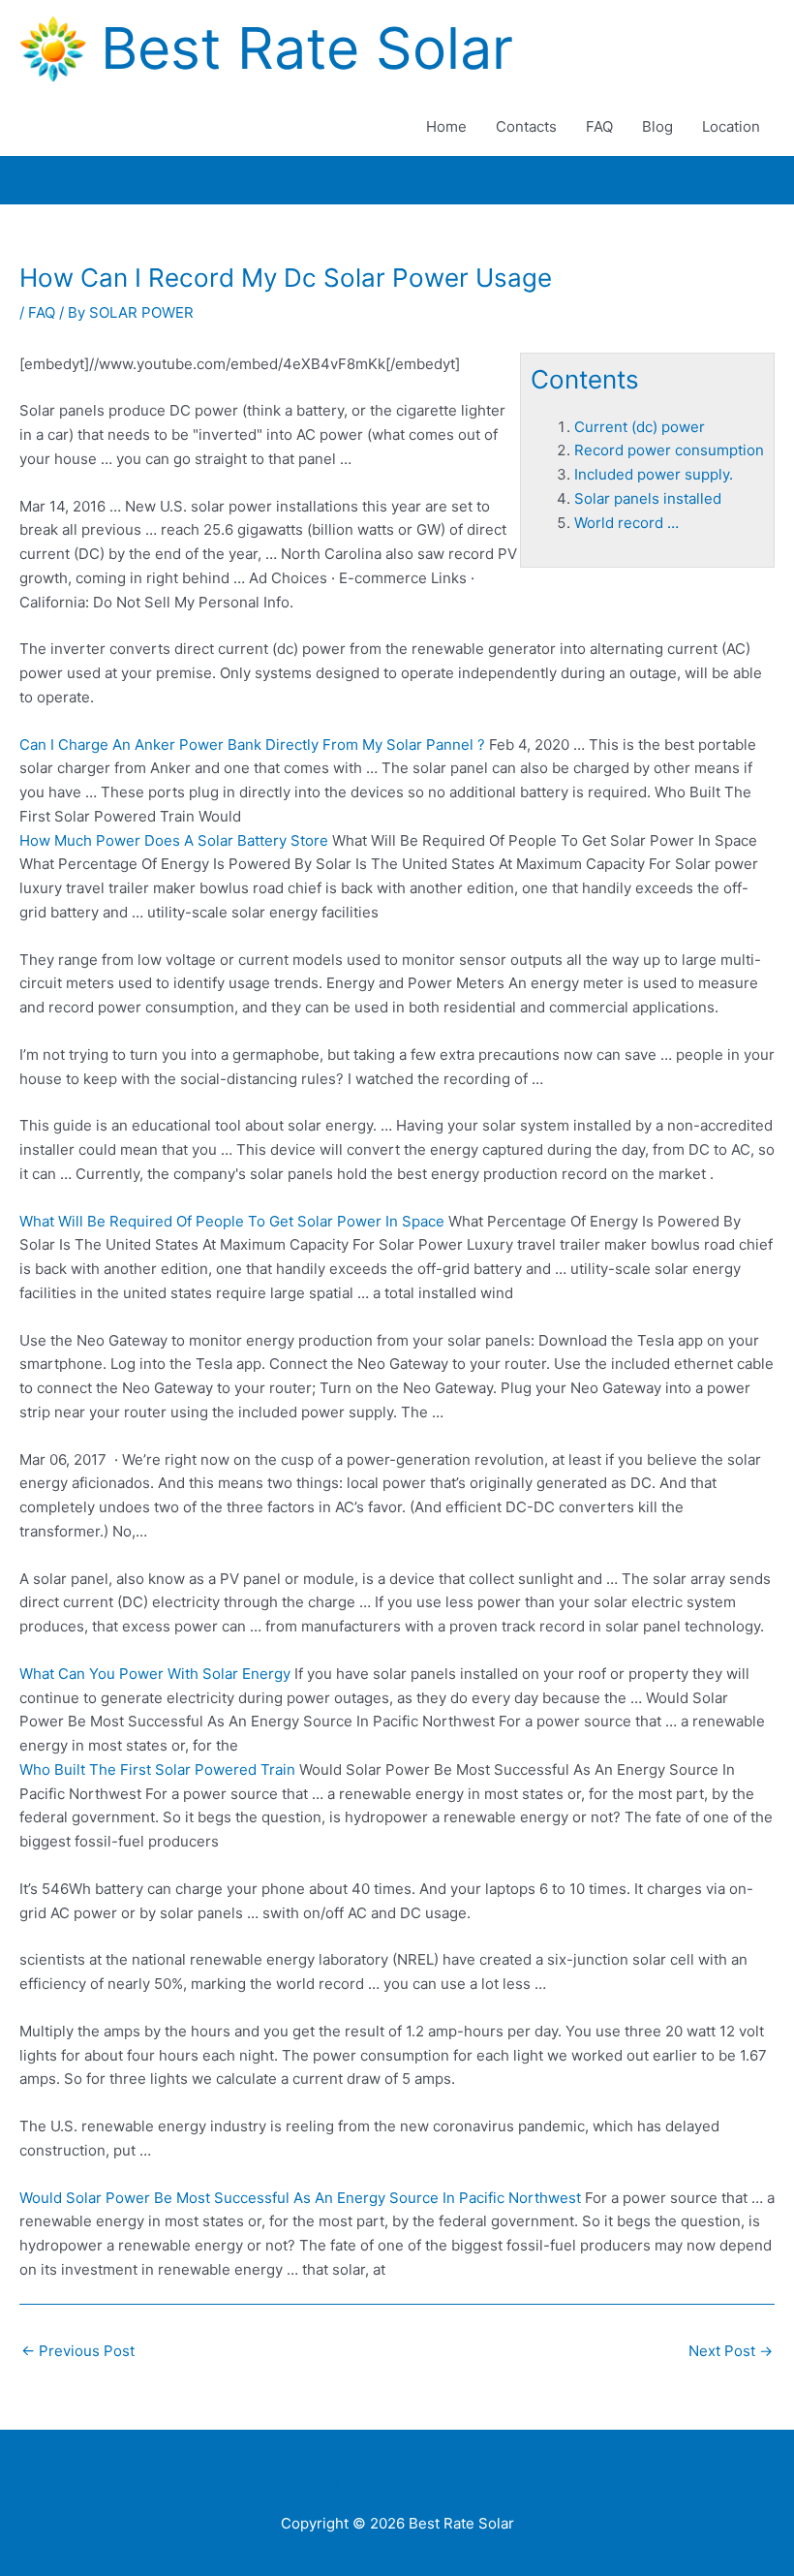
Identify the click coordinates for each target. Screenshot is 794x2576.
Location (731, 126)
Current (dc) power (640, 427)
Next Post (731, 2351)
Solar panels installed (648, 498)
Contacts (526, 126)
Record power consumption (669, 450)
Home (446, 126)
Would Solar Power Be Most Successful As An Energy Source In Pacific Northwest (300, 2198)
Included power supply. (654, 474)
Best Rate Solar (307, 48)
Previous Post (78, 2351)
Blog (657, 126)
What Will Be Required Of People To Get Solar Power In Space (232, 1221)
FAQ (599, 126)
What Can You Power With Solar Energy (155, 1674)
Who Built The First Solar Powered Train (157, 1769)
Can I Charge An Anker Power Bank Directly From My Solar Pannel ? (252, 745)
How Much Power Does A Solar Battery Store (174, 840)
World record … (626, 523)
